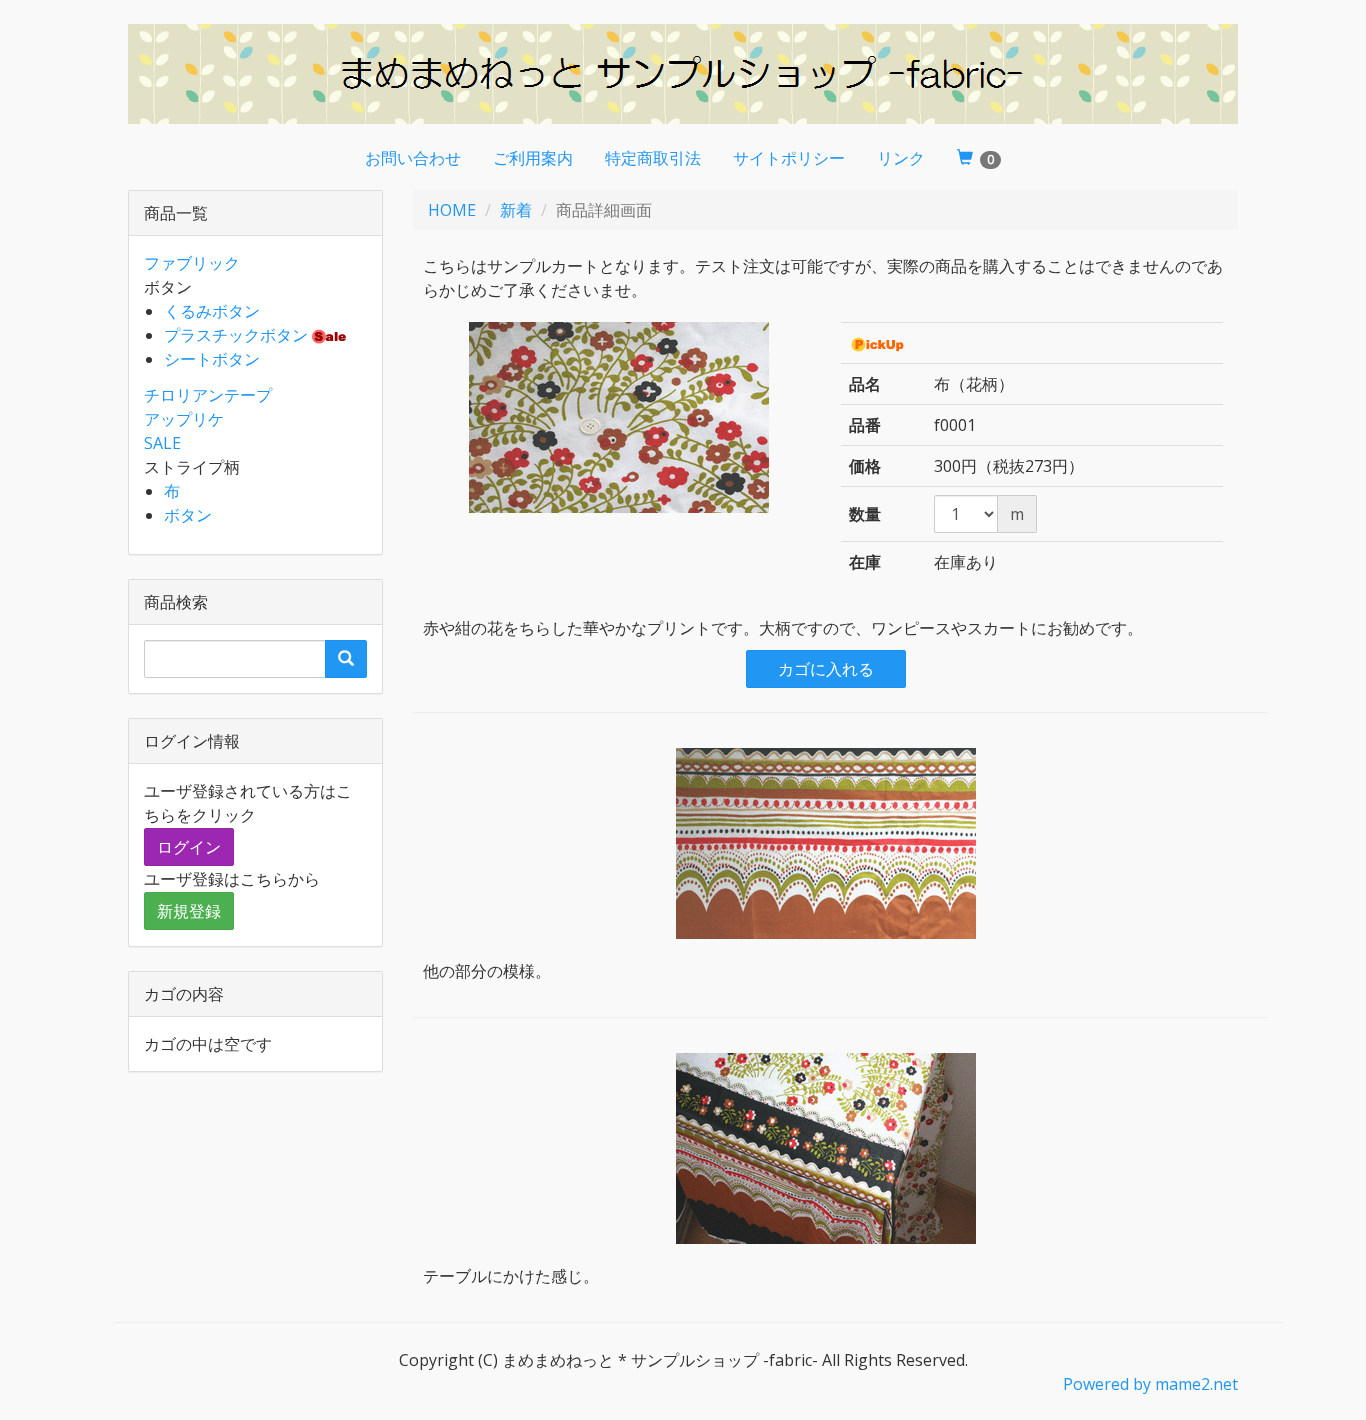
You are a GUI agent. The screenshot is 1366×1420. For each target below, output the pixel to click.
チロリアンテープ (208, 395)
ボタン (188, 515)
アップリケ (184, 419)
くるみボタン (212, 311)
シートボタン (212, 359)
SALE (162, 443)
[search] (346, 659)
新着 (516, 210)
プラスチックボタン (236, 335)
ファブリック (192, 263)
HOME (452, 210)
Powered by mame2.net (1150, 1384)
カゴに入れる (826, 669)
